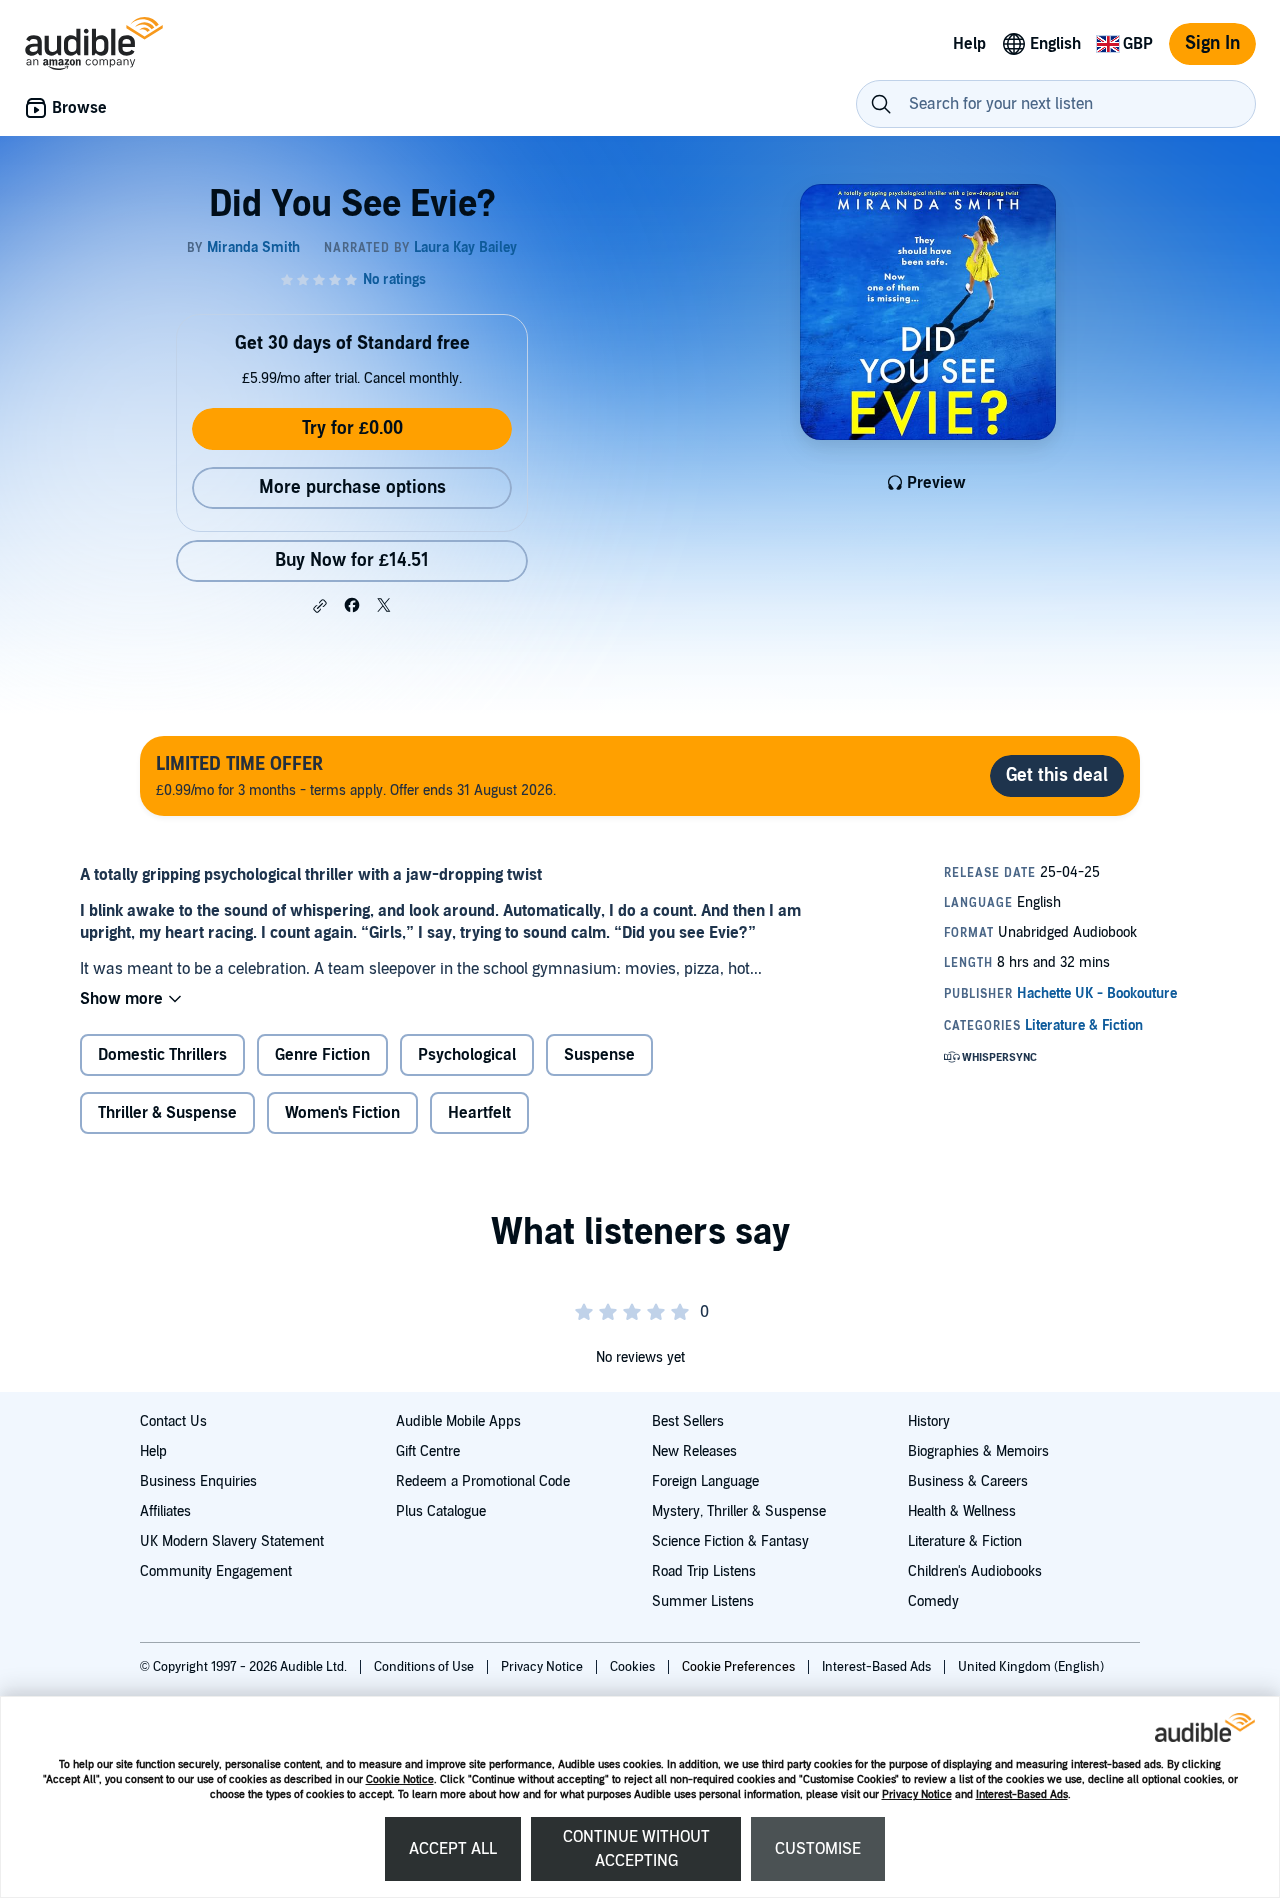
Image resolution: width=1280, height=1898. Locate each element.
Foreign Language (705, 1481)
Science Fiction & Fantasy (730, 1541)
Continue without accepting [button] (636, 1849)
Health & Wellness (962, 1511)
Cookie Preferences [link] (738, 1667)
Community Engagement (216, 1571)
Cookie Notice (400, 1779)
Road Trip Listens (704, 1571)
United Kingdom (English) (1031, 1667)
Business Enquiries (198, 1481)
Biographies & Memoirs (978, 1451)
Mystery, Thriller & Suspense (739, 1511)
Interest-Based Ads (1022, 1794)
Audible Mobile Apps (458, 1421)
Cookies (634, 1667)
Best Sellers (688, 1421)
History (929, 1421)
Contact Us (173, 1421)
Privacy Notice (917, 1794)
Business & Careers (968, 1481)
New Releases (694, 1451)
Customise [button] (818, 1849)
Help (153, 1451)
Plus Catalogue (441, 1511)
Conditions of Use (425, 1667)
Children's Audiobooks (975, 1571)
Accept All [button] (453, 1849)
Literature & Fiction (965, 1541)
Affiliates (165, 1511)
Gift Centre (428, 1451)
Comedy (933, 1601)
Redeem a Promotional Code (483, 1481)
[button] (320, 606)
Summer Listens (703, 1601)
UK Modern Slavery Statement (232, 1541)
